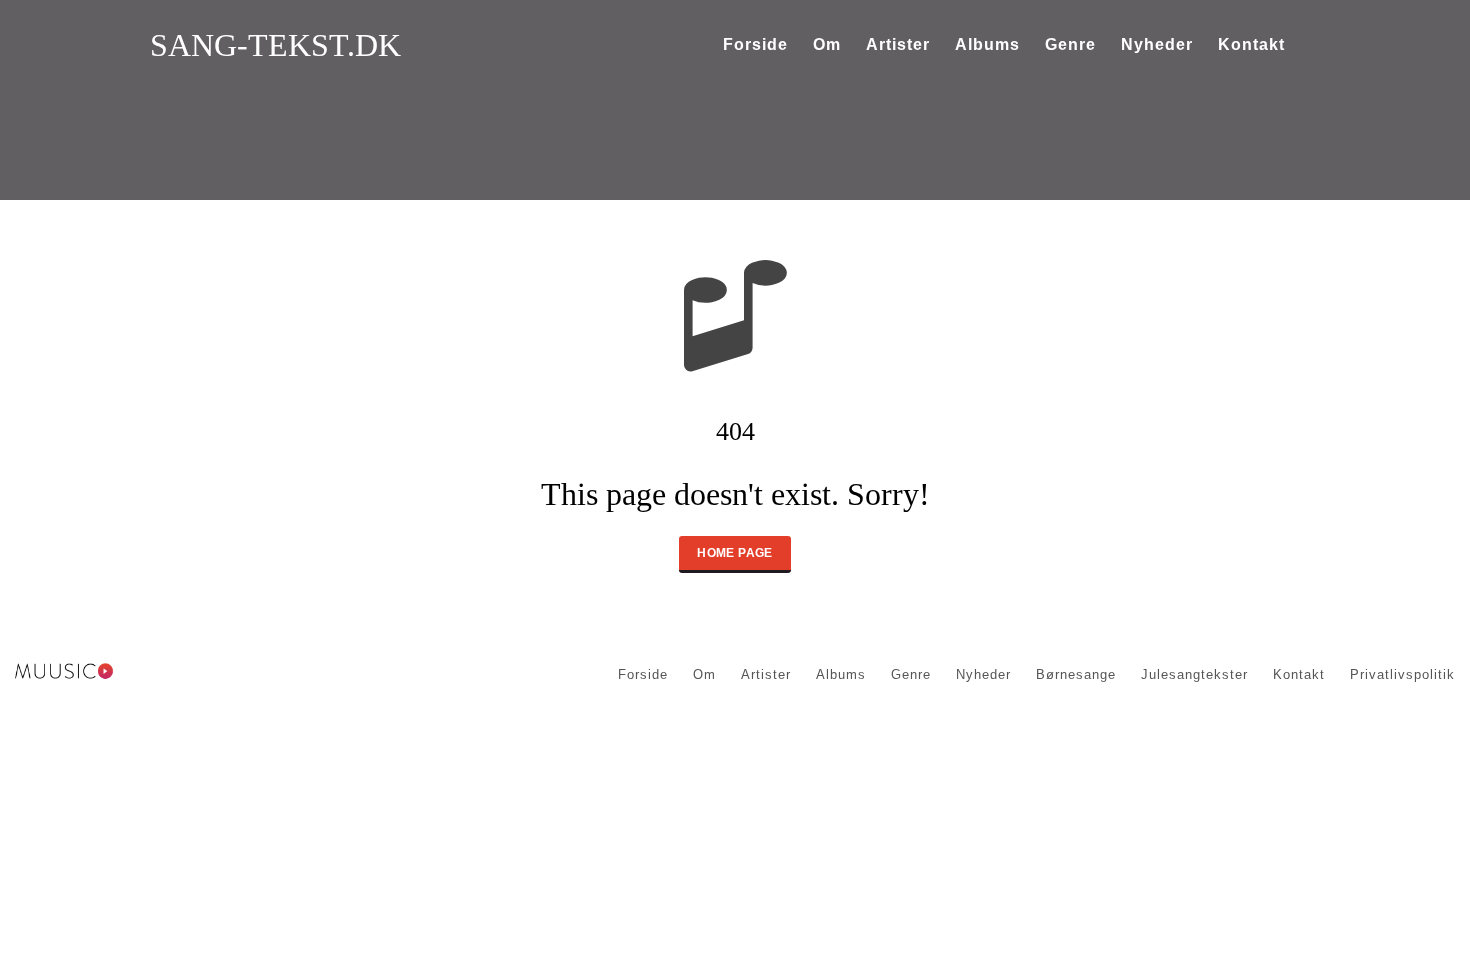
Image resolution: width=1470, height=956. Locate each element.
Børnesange (1076, 674)
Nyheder (1157, 44)
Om (827, 44)
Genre (1070, 44)
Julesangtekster (1194, 674)
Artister (898, 44)
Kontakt (1251, 44)
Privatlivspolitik (1402, 674)
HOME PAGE (734, 553)
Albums (987, 44)
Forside (755, 44)
